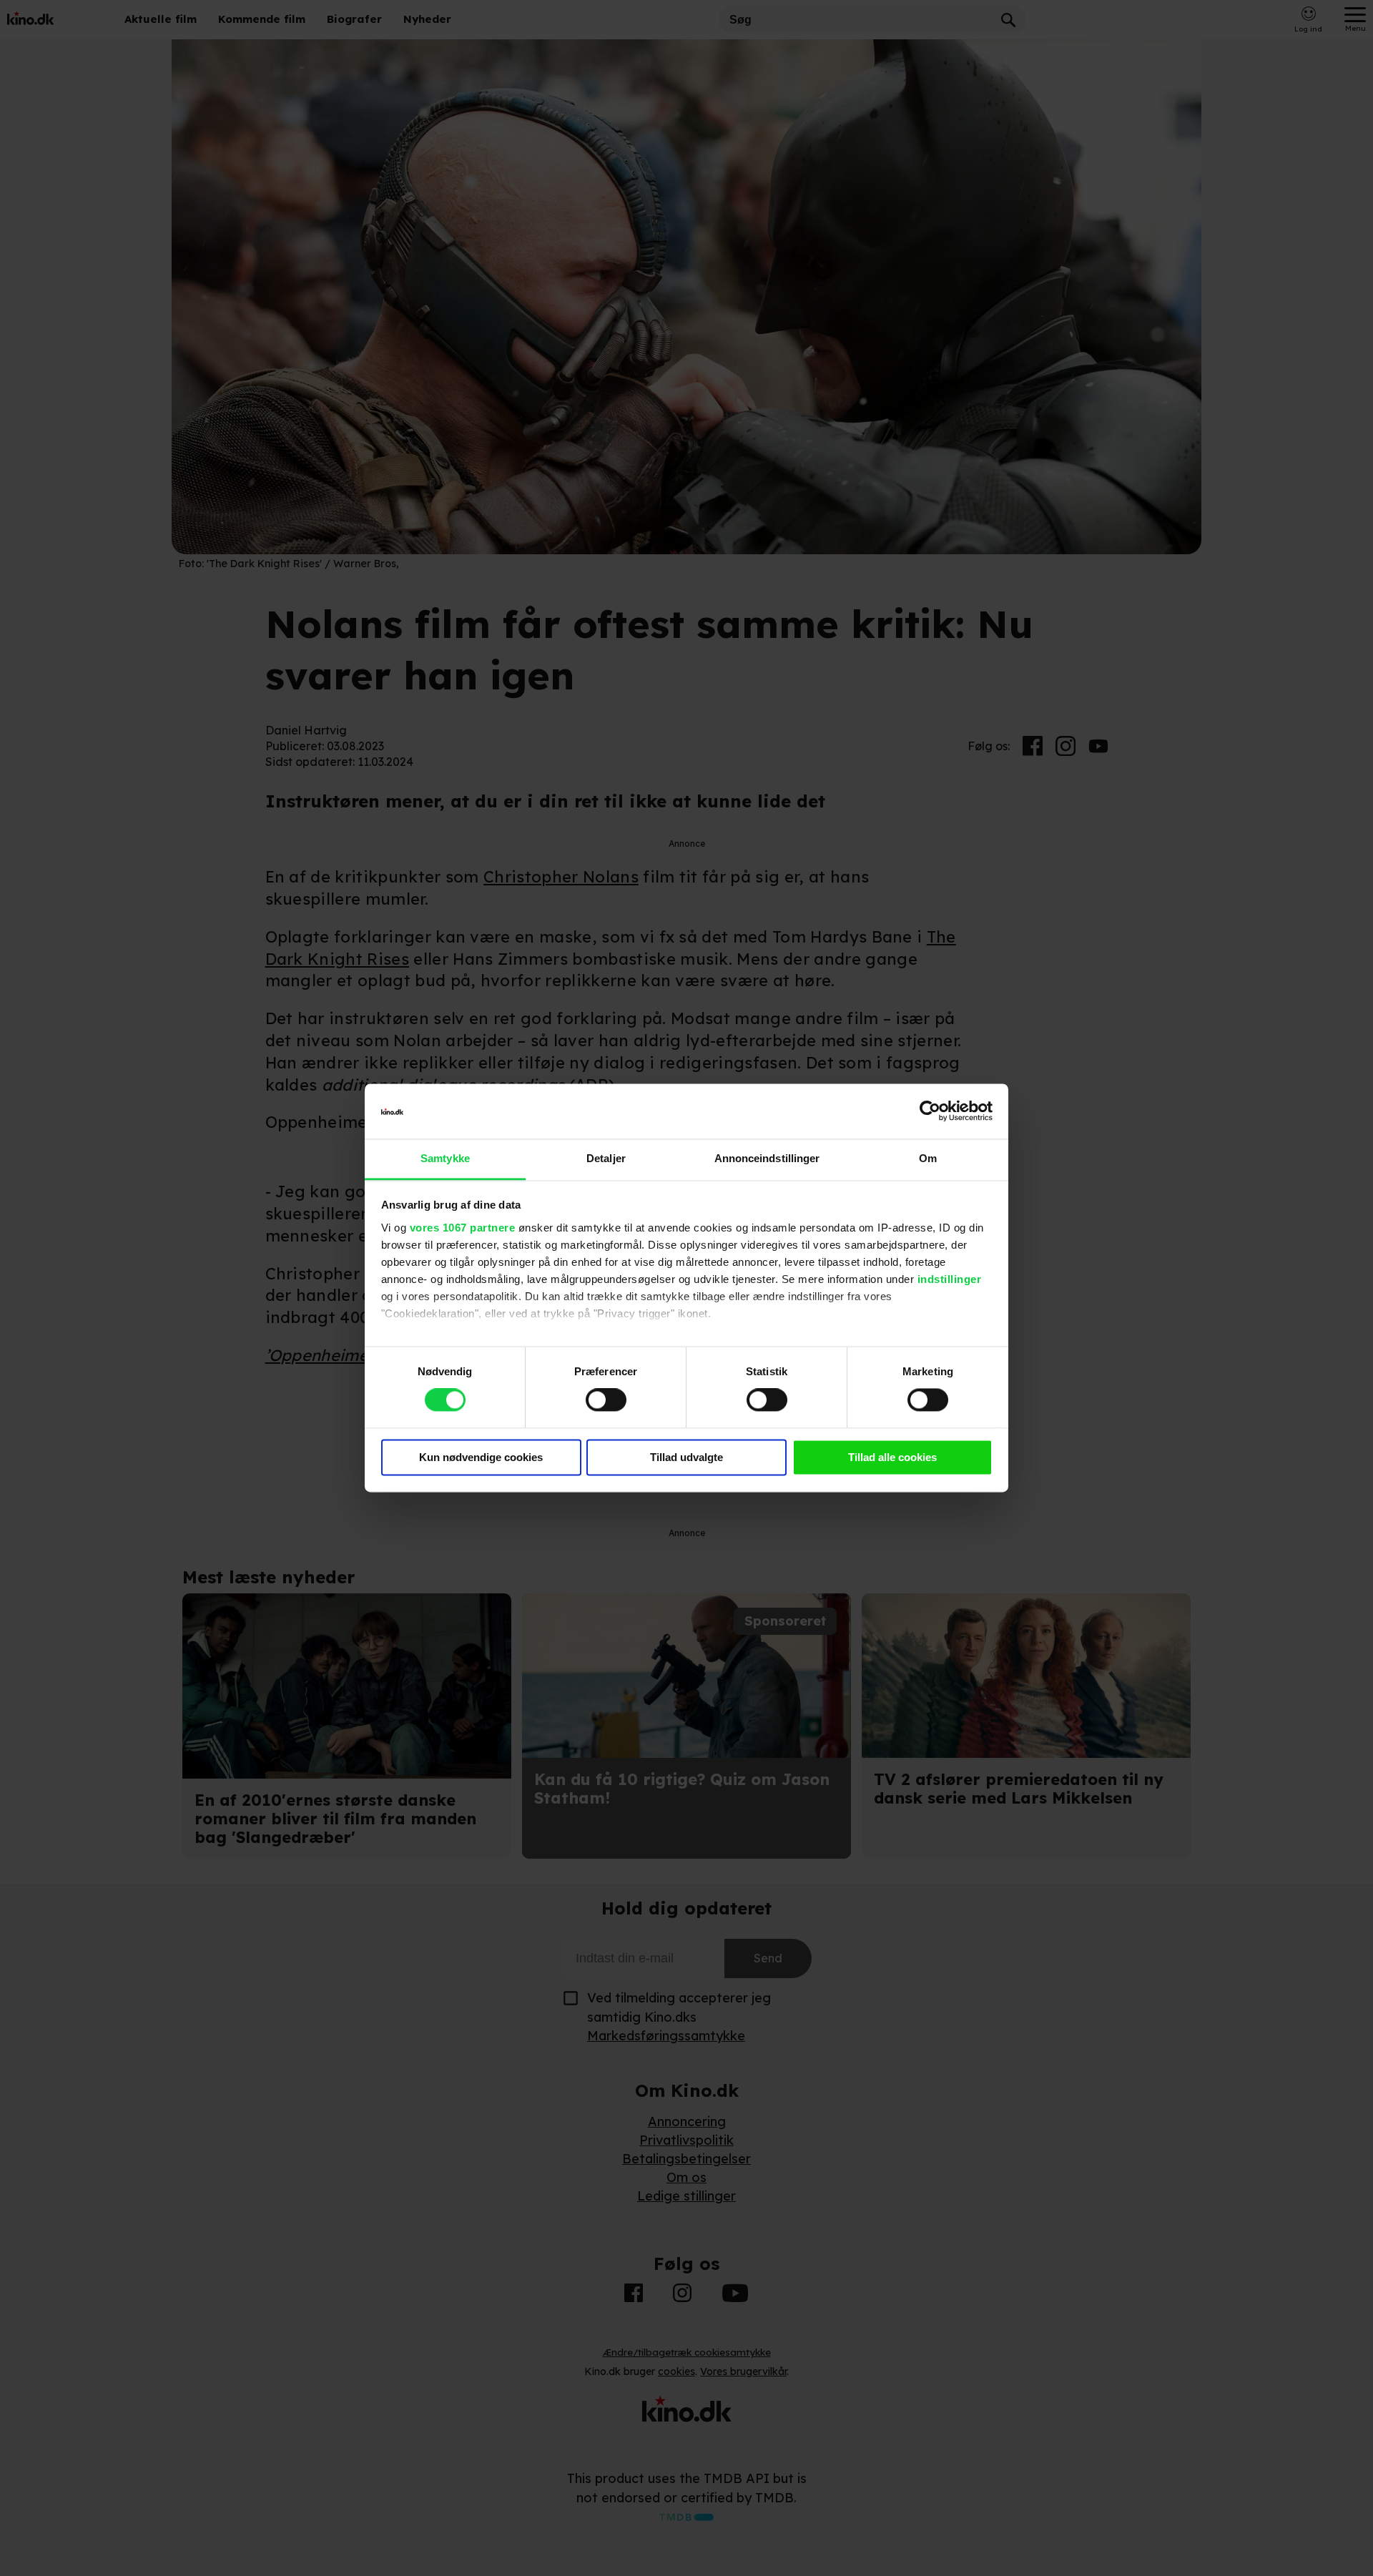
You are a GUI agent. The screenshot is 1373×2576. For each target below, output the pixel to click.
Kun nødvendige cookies (481, 1457)
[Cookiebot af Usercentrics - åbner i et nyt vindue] (930, 1111)
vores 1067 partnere (463, 1228)
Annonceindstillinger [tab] (767, 1158)
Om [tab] (928, 1158)
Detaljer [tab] (606, 1158)
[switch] (606, 1400)
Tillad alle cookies (892, 1457)
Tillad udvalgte (686, 1457)
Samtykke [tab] (445, 1158)
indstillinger (950, 1279)
